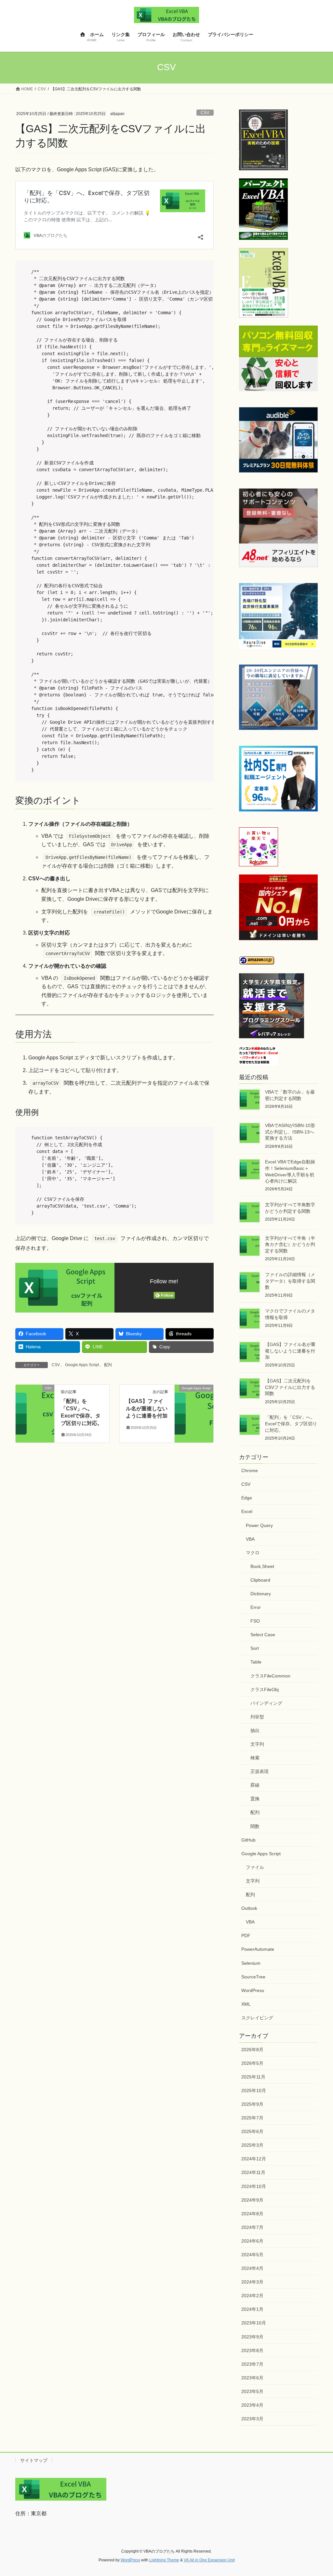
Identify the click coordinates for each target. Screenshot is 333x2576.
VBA (250, 1539)
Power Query (259, 1525)
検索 (255, 1758)
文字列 (257, 1744)
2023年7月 (252, 2364)
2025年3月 (252, 2145)
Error (256, 1607)
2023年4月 (252, 2405)
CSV (205, 113)
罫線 (255, 1785)
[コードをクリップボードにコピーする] (206, 275)
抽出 (255, 1730)
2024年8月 (252, 2214)
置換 (255, 1799)
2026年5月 (252, 2063)
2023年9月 (252, 2337)
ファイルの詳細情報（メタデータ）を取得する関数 (290, 1281)
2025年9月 (252, 2104)
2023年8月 (252, 2350)
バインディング (266, 1703)
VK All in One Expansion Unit (209, 2560)
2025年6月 (252, 2131)
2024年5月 (252, 2255)
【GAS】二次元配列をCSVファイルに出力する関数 (290, 1387)
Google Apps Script (82, 1365)
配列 (108, 1365)
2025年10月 (254, 2091)
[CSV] (35, 1394)
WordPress (253, 1990)
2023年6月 (252, 2378)
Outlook (249, 1908)
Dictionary (261, 1594)
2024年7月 (252, 2227)
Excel (247, 1511)
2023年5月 (252, 2391)
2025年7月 (252, 2118)
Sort (255, 1648)
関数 (255, 1826)
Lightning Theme (164, 2560)
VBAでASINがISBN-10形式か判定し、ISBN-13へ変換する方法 (290, 1132)
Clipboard (260, 1580)
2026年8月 (252, 2050)
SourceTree (253, 1977)
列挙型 (257, 1717)
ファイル (255, 1867)
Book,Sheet (262, 1566)
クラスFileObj (265, 1689)
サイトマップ (34, 2460)
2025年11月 (253, 2077)
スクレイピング (257, 2018)
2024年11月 (253, 2172)
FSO (255, 1621)
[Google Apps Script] (194, 1394)
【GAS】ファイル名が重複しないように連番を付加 (147, 1408)
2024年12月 (254, 2159)
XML (246, 2004)
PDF (246, 1935)
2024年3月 (252, 2282)
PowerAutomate (258, 1949)
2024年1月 (252, 2309)
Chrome (250, 1470)
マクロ (253, 1553)
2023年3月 (252, 2419)
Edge (247, 1498)
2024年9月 (252, 2200)
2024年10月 (254, 2186)
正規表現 (260, 1771)
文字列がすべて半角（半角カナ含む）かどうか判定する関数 (290, 1244)
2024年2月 (252, 2296)
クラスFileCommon (270, 1676)
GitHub (248, 1840)
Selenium (251, 1963)
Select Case (263, 1635)
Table (256, 1662)
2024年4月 (252, 2268)
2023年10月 (254, 2323)
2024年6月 (252, 2241)
